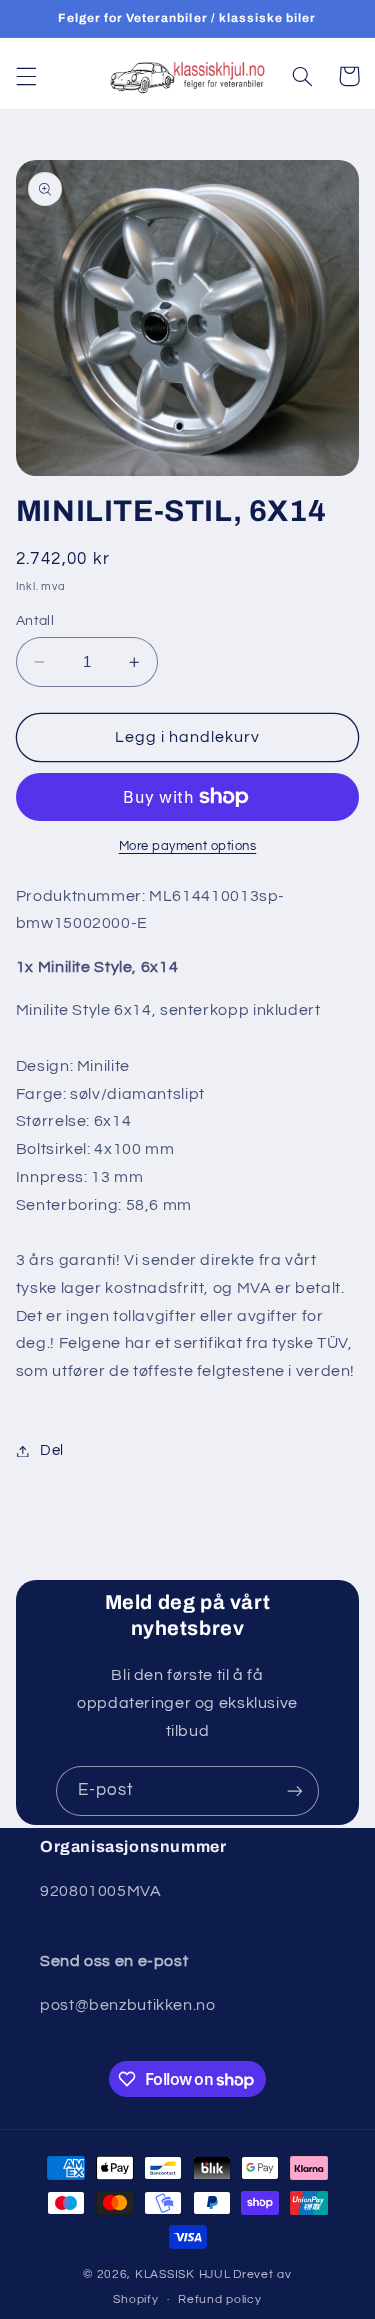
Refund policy (220, 2299)
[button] (26, 76)
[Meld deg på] (295, 1790)
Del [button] (52, 1450)
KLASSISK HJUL (183, 2274)
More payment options (188, 846)
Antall (35, 621)
